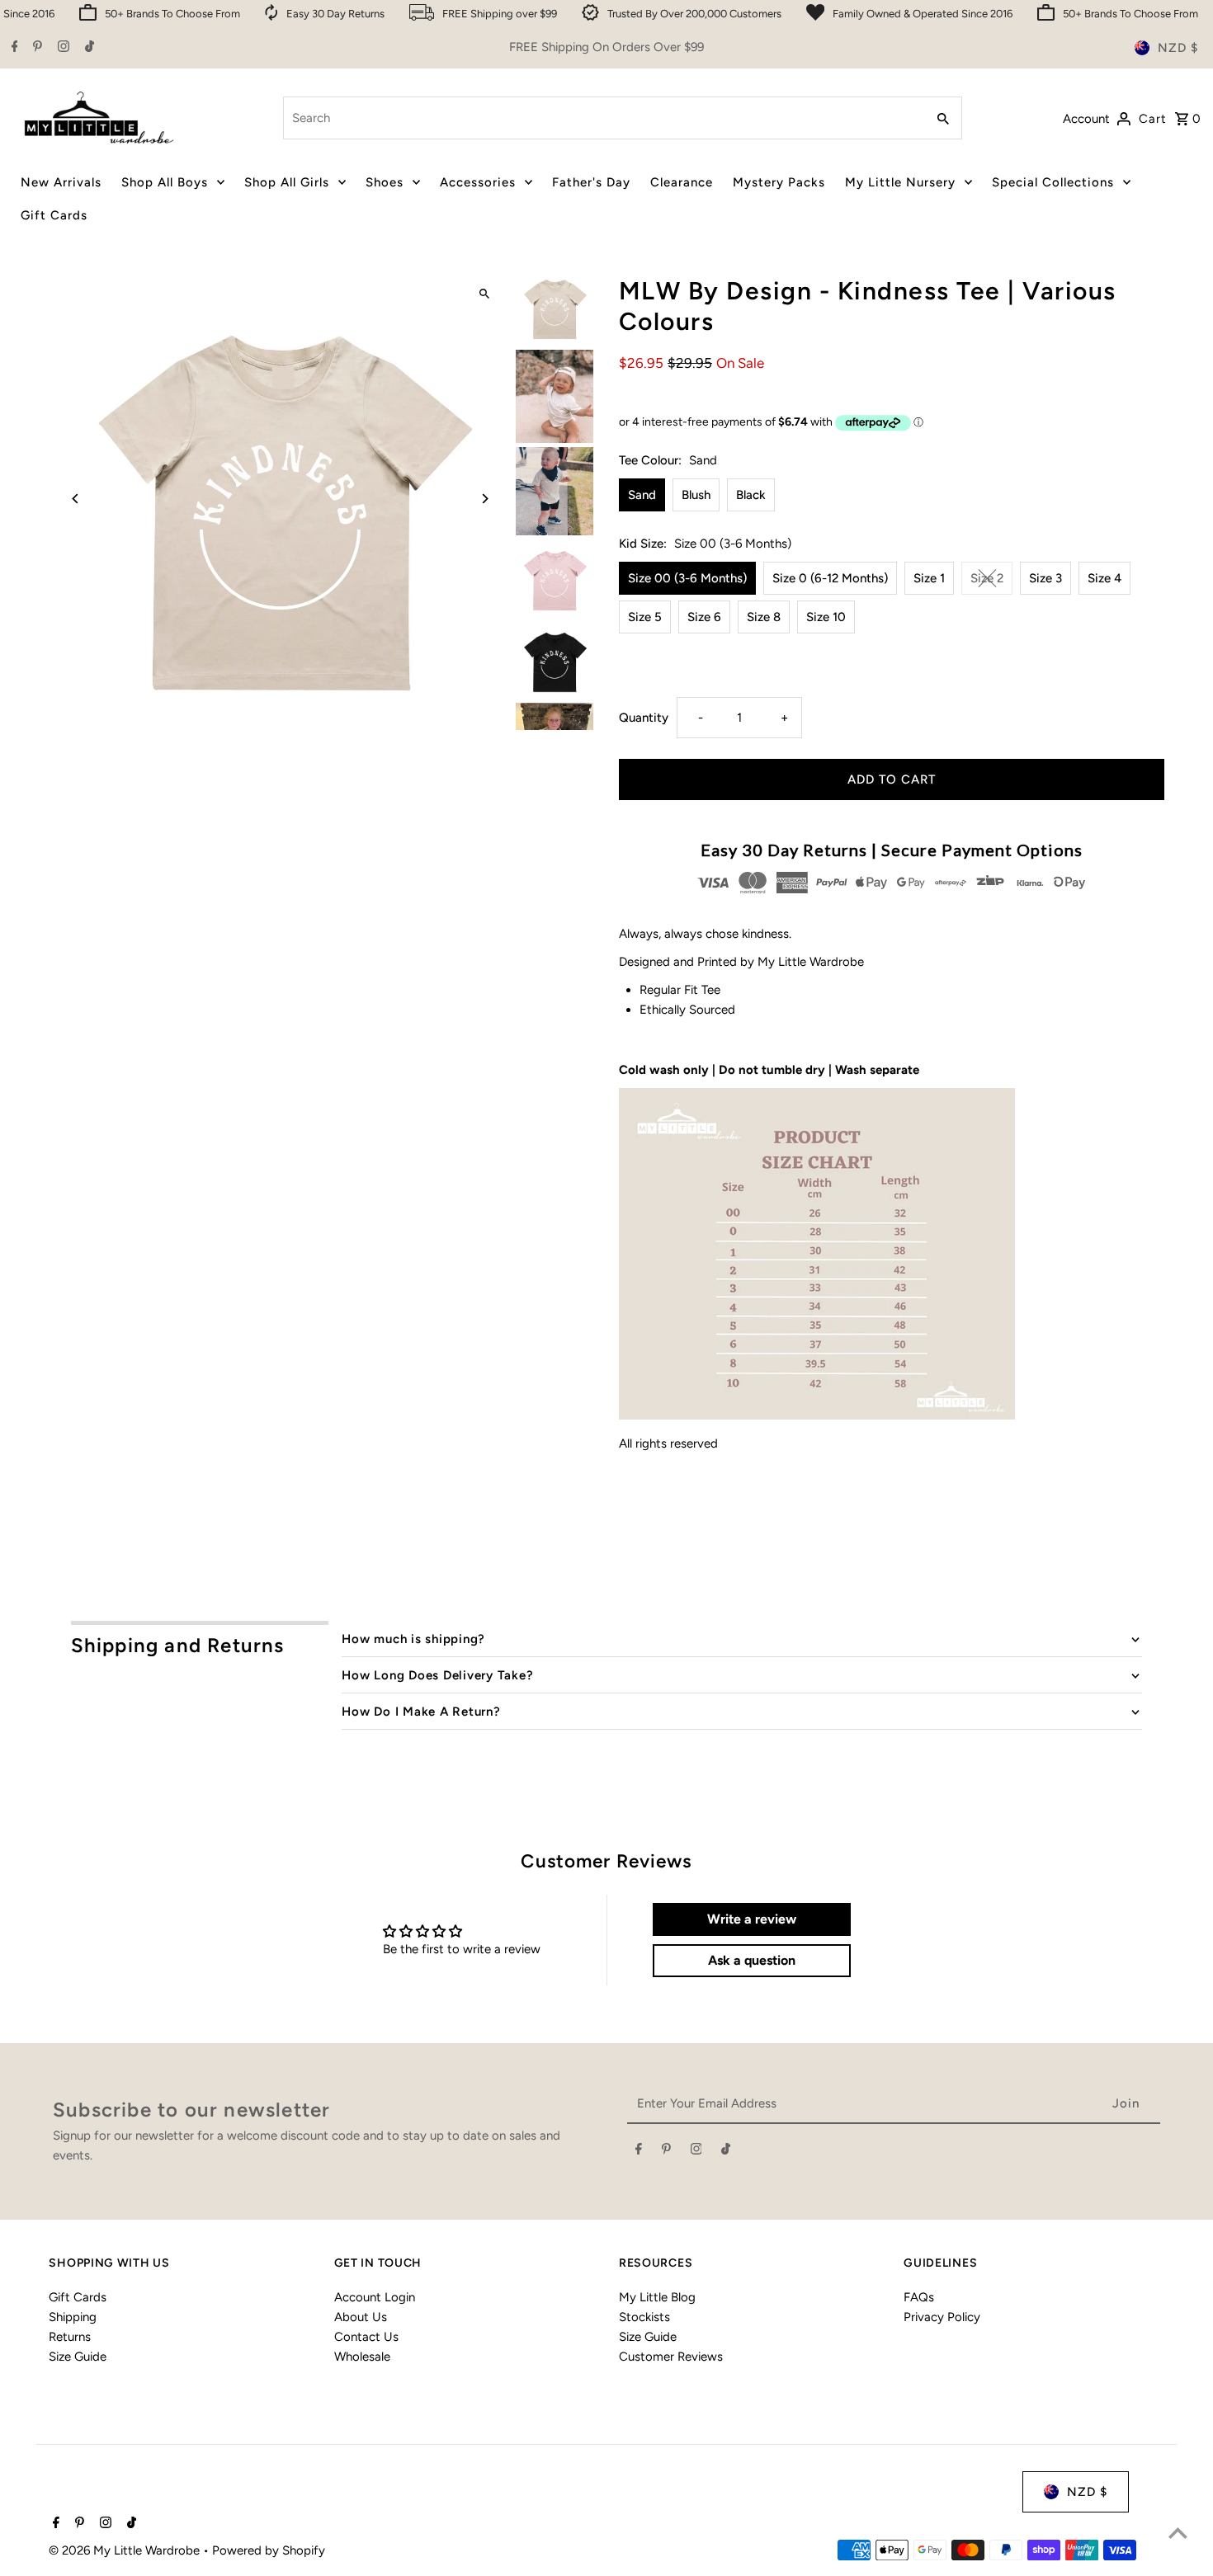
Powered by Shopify (269, 2550)
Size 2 (987, 578)
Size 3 (1045, 578)
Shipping (73, 2317)
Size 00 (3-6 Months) (687, 578)
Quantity (644, 718)
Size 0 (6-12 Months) (830, 578)
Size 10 (826, 617)
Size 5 (645, 617)
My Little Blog (657, 2297)
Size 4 (1104, 578)
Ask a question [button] (752, 1960)
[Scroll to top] (1178, 2533)
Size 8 (764, 617)
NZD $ (1178, 48)
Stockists (644, 2317)
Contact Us (366, 2337)
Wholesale (362, 2357)
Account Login (375, 2297)
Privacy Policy (942, 2317)
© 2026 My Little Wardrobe (126, 2550)
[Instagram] (61, 48)
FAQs (919, 2297)
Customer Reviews (671, 2357)
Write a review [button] (752, 1919)
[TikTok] (87, 48)
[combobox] (603, 118)
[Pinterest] (35, 48)
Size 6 (704, 617)
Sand (642, 495)
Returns (70, 2337)
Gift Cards (78, 2297)
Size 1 (929, 578)
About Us (361, 2317)
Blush (696, 495)
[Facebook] (13, 48)
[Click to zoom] (485, 294)
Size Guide (78, 2357)
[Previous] (76, 499)
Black (751, 495)
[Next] (485, 499)
